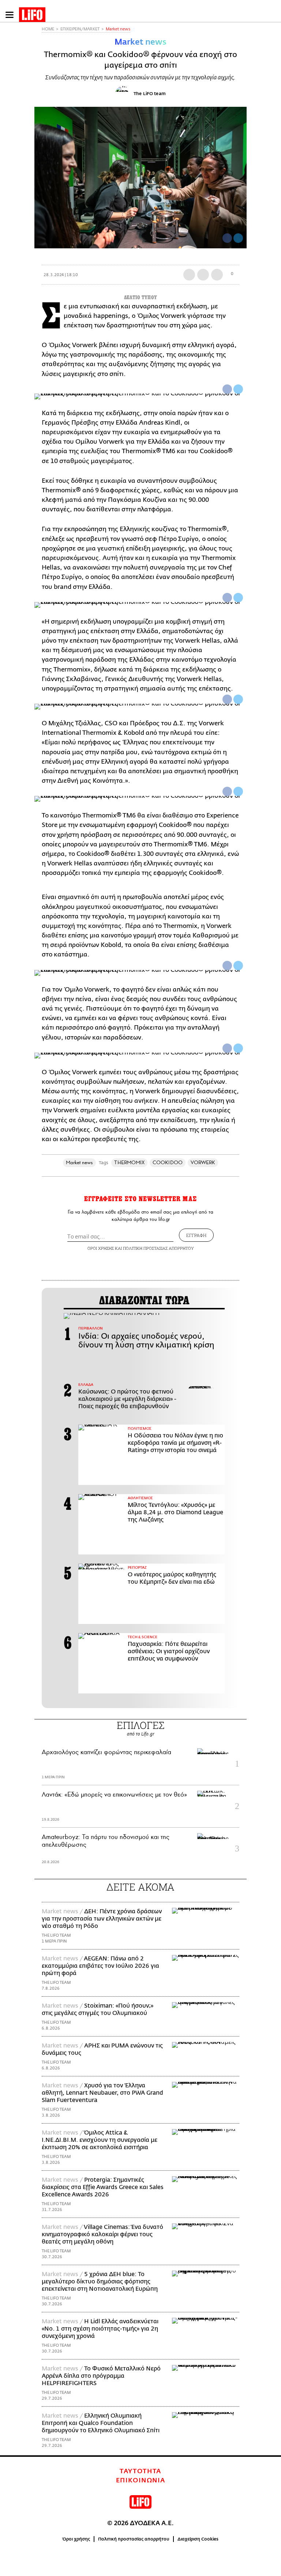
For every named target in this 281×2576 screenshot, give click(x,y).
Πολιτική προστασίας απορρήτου (134, 2539)
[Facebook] (227, 238)
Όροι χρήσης (76, 2539)
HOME (48, 29)
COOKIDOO (168, 1163)
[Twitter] (238, 238)
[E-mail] (217, 275)
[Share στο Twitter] (238, 389)
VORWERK (203, 1163)
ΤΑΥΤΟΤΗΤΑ (140, 2471)
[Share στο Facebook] (227, 389)
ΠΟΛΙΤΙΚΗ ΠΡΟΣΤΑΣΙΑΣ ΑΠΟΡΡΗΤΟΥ (158, 1248)
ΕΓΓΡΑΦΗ (196, 1235)
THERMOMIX (129, 1163)
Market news (118, 29)
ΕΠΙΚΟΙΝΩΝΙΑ (141, 2481)
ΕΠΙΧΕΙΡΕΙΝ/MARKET (80, 29)
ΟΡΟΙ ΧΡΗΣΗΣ (101, 1248)
